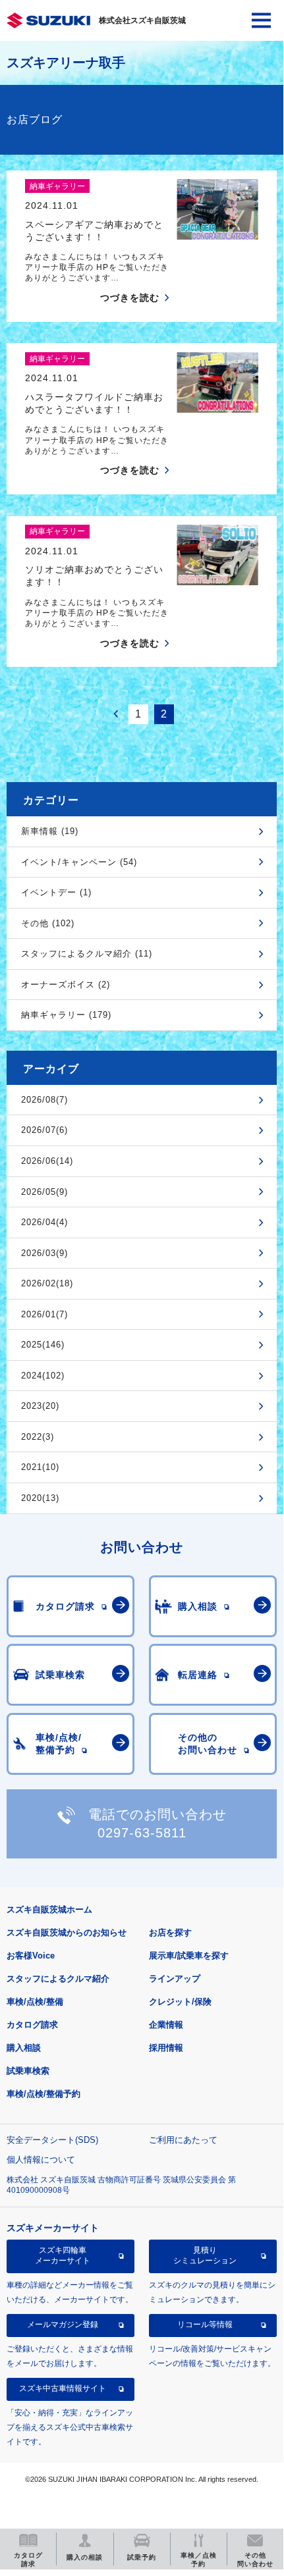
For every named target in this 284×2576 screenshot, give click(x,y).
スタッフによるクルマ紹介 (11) (87, 954)
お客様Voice (31, 1956)
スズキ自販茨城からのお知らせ (67, 1932)
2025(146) (43, 1345)
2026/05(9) (44, 1192)
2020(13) (40, 1498)
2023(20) (40, 1406)
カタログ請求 (32, 2025)
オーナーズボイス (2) (66, 985)
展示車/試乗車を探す (189, 1956)
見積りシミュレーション (205, 2255)
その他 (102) (48, 923)
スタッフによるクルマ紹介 (58, 1979)
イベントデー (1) (56, 892)
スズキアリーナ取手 (66, 63)
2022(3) (38, 1437)
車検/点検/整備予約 (43, 2094)
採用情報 (166, 2048)
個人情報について (41, 2160)
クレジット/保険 (180, 2002)
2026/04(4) (44, 1222)
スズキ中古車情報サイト (63, 2388)
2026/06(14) (47, 1161)
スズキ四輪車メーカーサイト (63, 2255)
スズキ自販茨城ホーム (49, 1909)
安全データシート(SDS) (52, 2140)
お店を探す (170, 1932)
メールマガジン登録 (63, 2325)
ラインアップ (175, 1979)
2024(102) (43, 1376)
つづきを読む (130, 298)
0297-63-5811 (142, 1833)
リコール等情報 (205, 2325)
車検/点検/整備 (35, 2002)
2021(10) (40, 1467)
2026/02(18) (47, 1283)
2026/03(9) (44, 1253)
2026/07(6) (44, 1130)
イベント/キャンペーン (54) (79, 862)
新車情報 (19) (50, 831)
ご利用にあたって (183, 2140)
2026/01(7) (44, 1314)
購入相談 (24, 2048)
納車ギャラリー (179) (66, 1015)
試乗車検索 (28, 2071)
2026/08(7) (44, 1100)
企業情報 (166, 2025)
